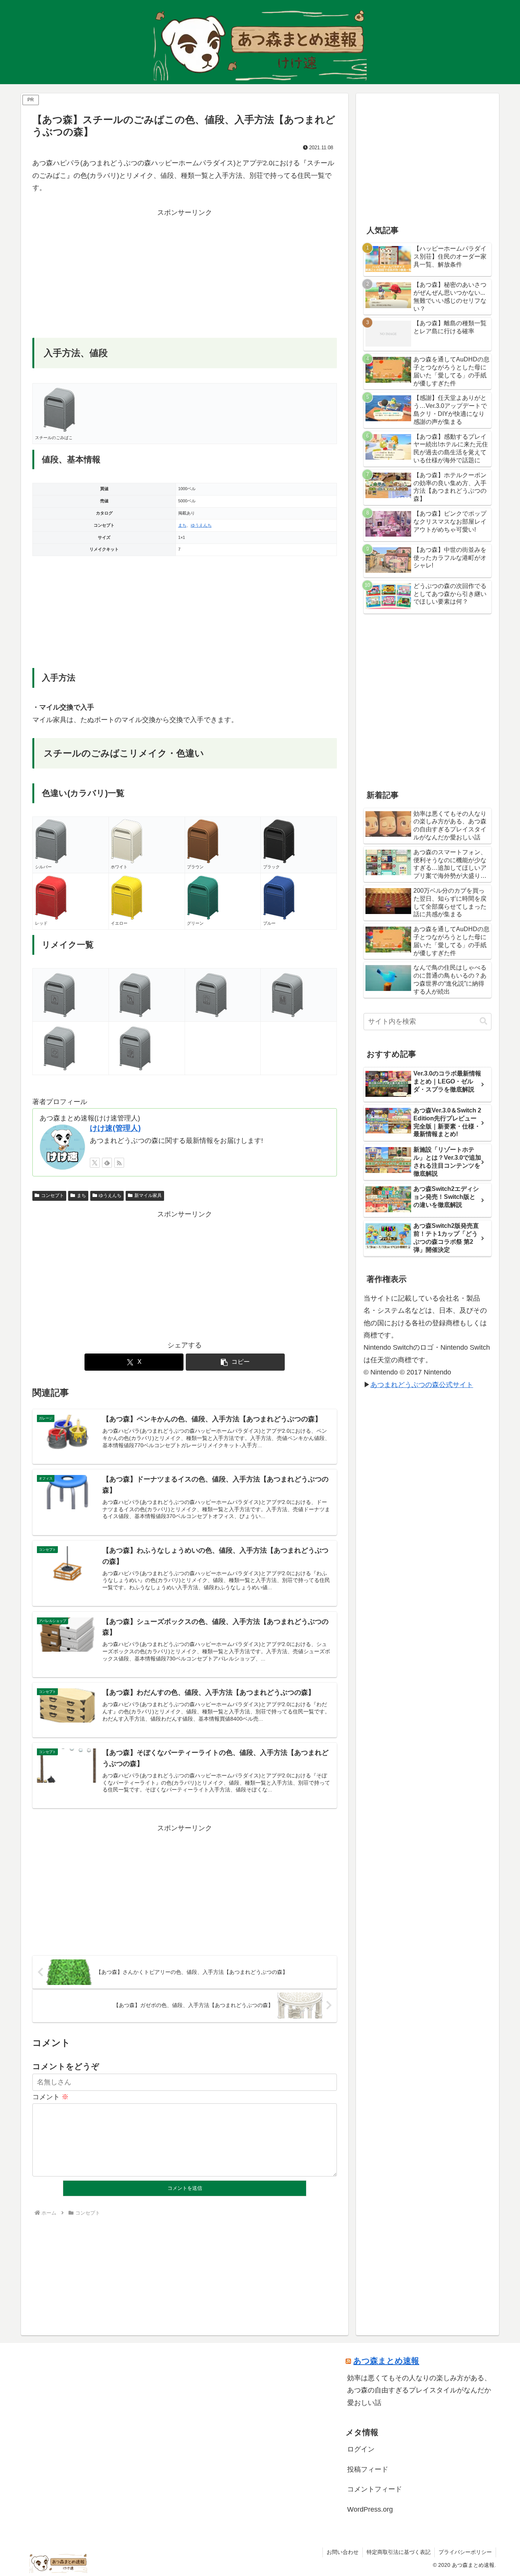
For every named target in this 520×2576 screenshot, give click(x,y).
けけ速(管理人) (115, 1128)
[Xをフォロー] (95, 1163)
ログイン (361, 2449)
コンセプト (53, 1195)
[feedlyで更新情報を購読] (107, 1163)
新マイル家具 (148, 1195)
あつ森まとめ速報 (386, 2361)
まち (182, 525)
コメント (50, 2097)
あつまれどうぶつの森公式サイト (422, 1385)
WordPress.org (370, 2509)
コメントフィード (375, 2489)
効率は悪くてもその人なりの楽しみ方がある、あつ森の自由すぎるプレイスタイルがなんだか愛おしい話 (419, 2390)
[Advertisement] (185, 272)
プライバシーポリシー (465, 2552)
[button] (235, 1362)
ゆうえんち (201, 525)
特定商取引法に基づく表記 (399, 2552)
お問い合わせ (343, 2552)
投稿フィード (368, 2469)
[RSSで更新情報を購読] (119, 1163)
